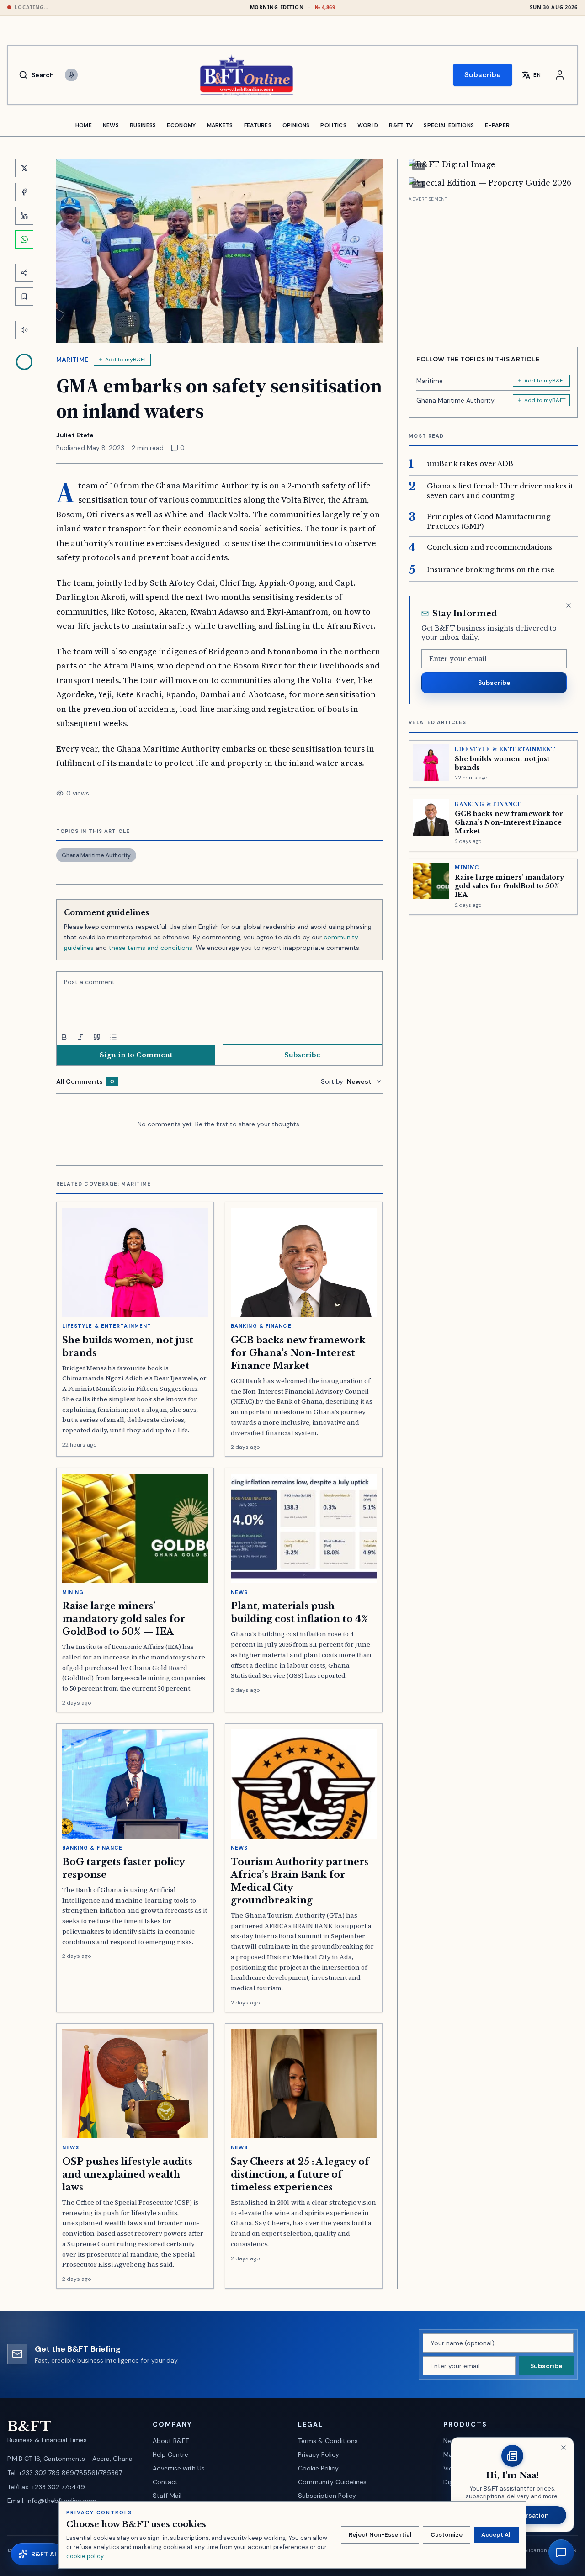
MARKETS (220, 125)
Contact (165, 2482)
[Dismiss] (569, 605)
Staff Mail (167, 2496)
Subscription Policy (327, 2496)
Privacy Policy (319, 2454)
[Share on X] (24, 168)
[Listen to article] (24, 330)
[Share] (24, 273)
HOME (84, 125)
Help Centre (170, 2454)
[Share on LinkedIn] (24, 216)
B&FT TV (401, 125)
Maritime (72, 360)
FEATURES (258, 125)
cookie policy (85, 2556)
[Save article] (24, 297)
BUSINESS (143, 125)
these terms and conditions (151, 948)
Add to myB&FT (126, 360)
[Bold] (64, 1037)
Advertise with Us (179, 2468)
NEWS (111, 125)
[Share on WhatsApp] (24, 239)
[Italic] (80, 1037)
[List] (113, 1037)
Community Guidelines (332, 2482)
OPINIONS (296, 125)
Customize (447, 2535)
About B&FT (171, 2441)
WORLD (368, 125)
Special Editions (449, 125)
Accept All (496, 2535)
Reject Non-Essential (380, 2535)
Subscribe (483, 75)
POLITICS (333, 125)
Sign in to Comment (136, 1055)
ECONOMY (181, 125)
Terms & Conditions (328, 2441)
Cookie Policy (318, 2468)
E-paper (497, 125)
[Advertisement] (493, 268)
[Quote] (97, 1037)
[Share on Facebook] (24, 192)
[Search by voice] (71, 75)
